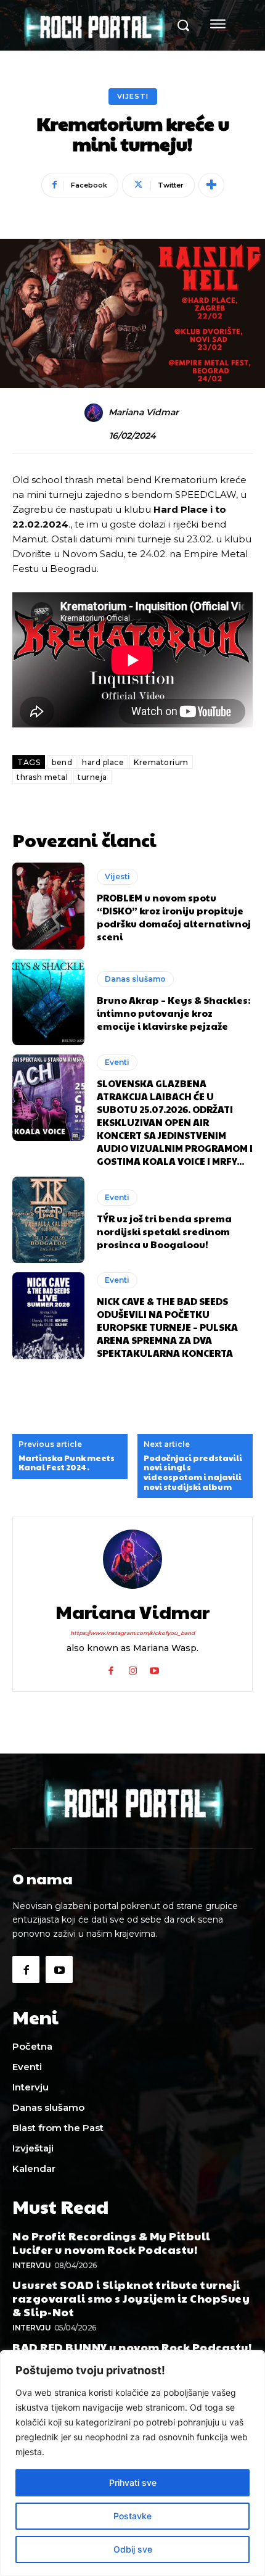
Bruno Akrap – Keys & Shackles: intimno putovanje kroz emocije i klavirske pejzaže (173, 1013)
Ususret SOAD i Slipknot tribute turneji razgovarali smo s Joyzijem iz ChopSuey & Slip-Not (131, 2298)
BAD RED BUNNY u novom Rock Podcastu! (132, 2347)
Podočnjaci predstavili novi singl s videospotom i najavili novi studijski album (193, 1473)
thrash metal (42, 777)
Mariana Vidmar (144, 412)
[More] (211, 185)
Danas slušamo (135, 979)
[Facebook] (111, 1668)
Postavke (132, 2516)
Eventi (117, 1062)
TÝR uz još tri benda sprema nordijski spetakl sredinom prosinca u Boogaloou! (164, 1231)
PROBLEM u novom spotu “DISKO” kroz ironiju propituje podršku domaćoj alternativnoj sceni (174, 917)
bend (62, 762)
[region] (132, 2463)
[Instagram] (133, 1668)
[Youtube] (154, 1668)
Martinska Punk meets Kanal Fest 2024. (67, 1463)
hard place (103, 762)
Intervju (31, 2265)
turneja (92, 777)
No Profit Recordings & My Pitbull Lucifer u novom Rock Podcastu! (112, 2243)
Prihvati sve (133, 2483)
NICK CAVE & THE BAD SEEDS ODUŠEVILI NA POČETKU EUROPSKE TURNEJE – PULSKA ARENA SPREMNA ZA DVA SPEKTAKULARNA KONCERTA (167, 1327)
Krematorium (161, 762)
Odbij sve (133, 2549)
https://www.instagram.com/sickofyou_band (132, 1633)
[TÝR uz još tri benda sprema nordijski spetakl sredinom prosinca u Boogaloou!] (48, 1220)
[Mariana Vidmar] (96, 413)
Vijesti (133, 96)
